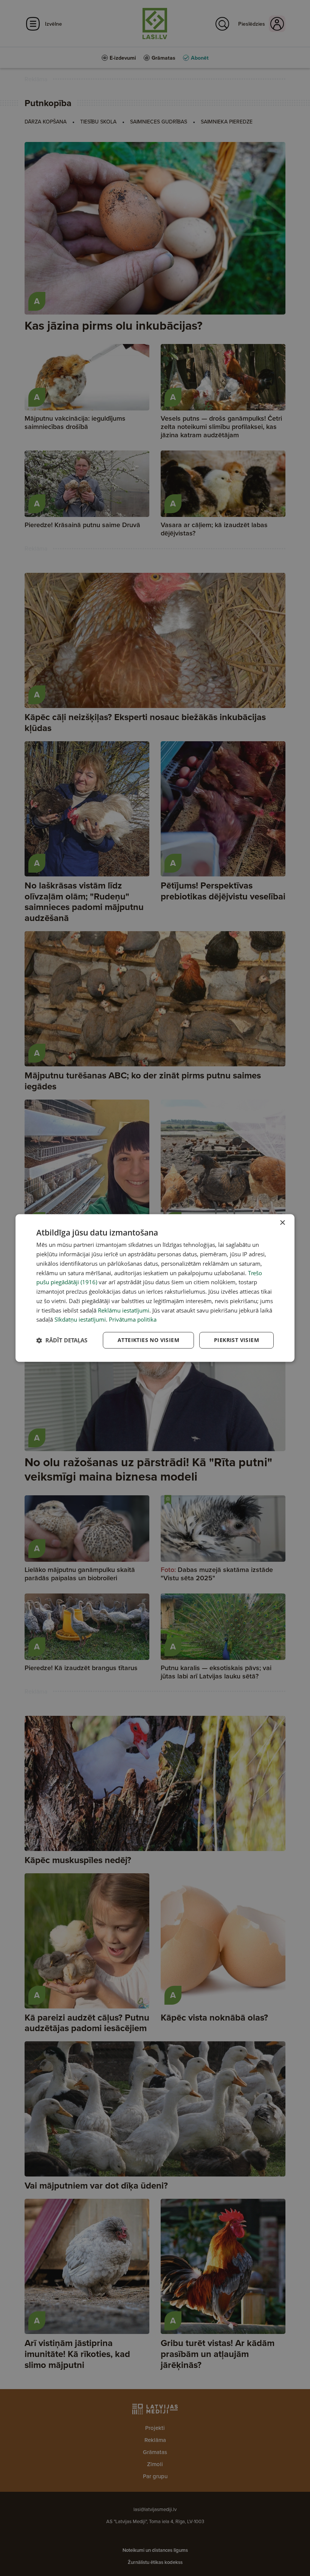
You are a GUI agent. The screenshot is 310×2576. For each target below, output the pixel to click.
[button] (62, 1340)
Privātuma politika (133, 1320)
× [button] (282, 1223)
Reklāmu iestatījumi (124, 1310)
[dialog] (155, 1288)
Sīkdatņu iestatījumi (80, 1320)
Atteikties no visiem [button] (148, 1340)
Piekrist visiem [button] (236, 1340)
